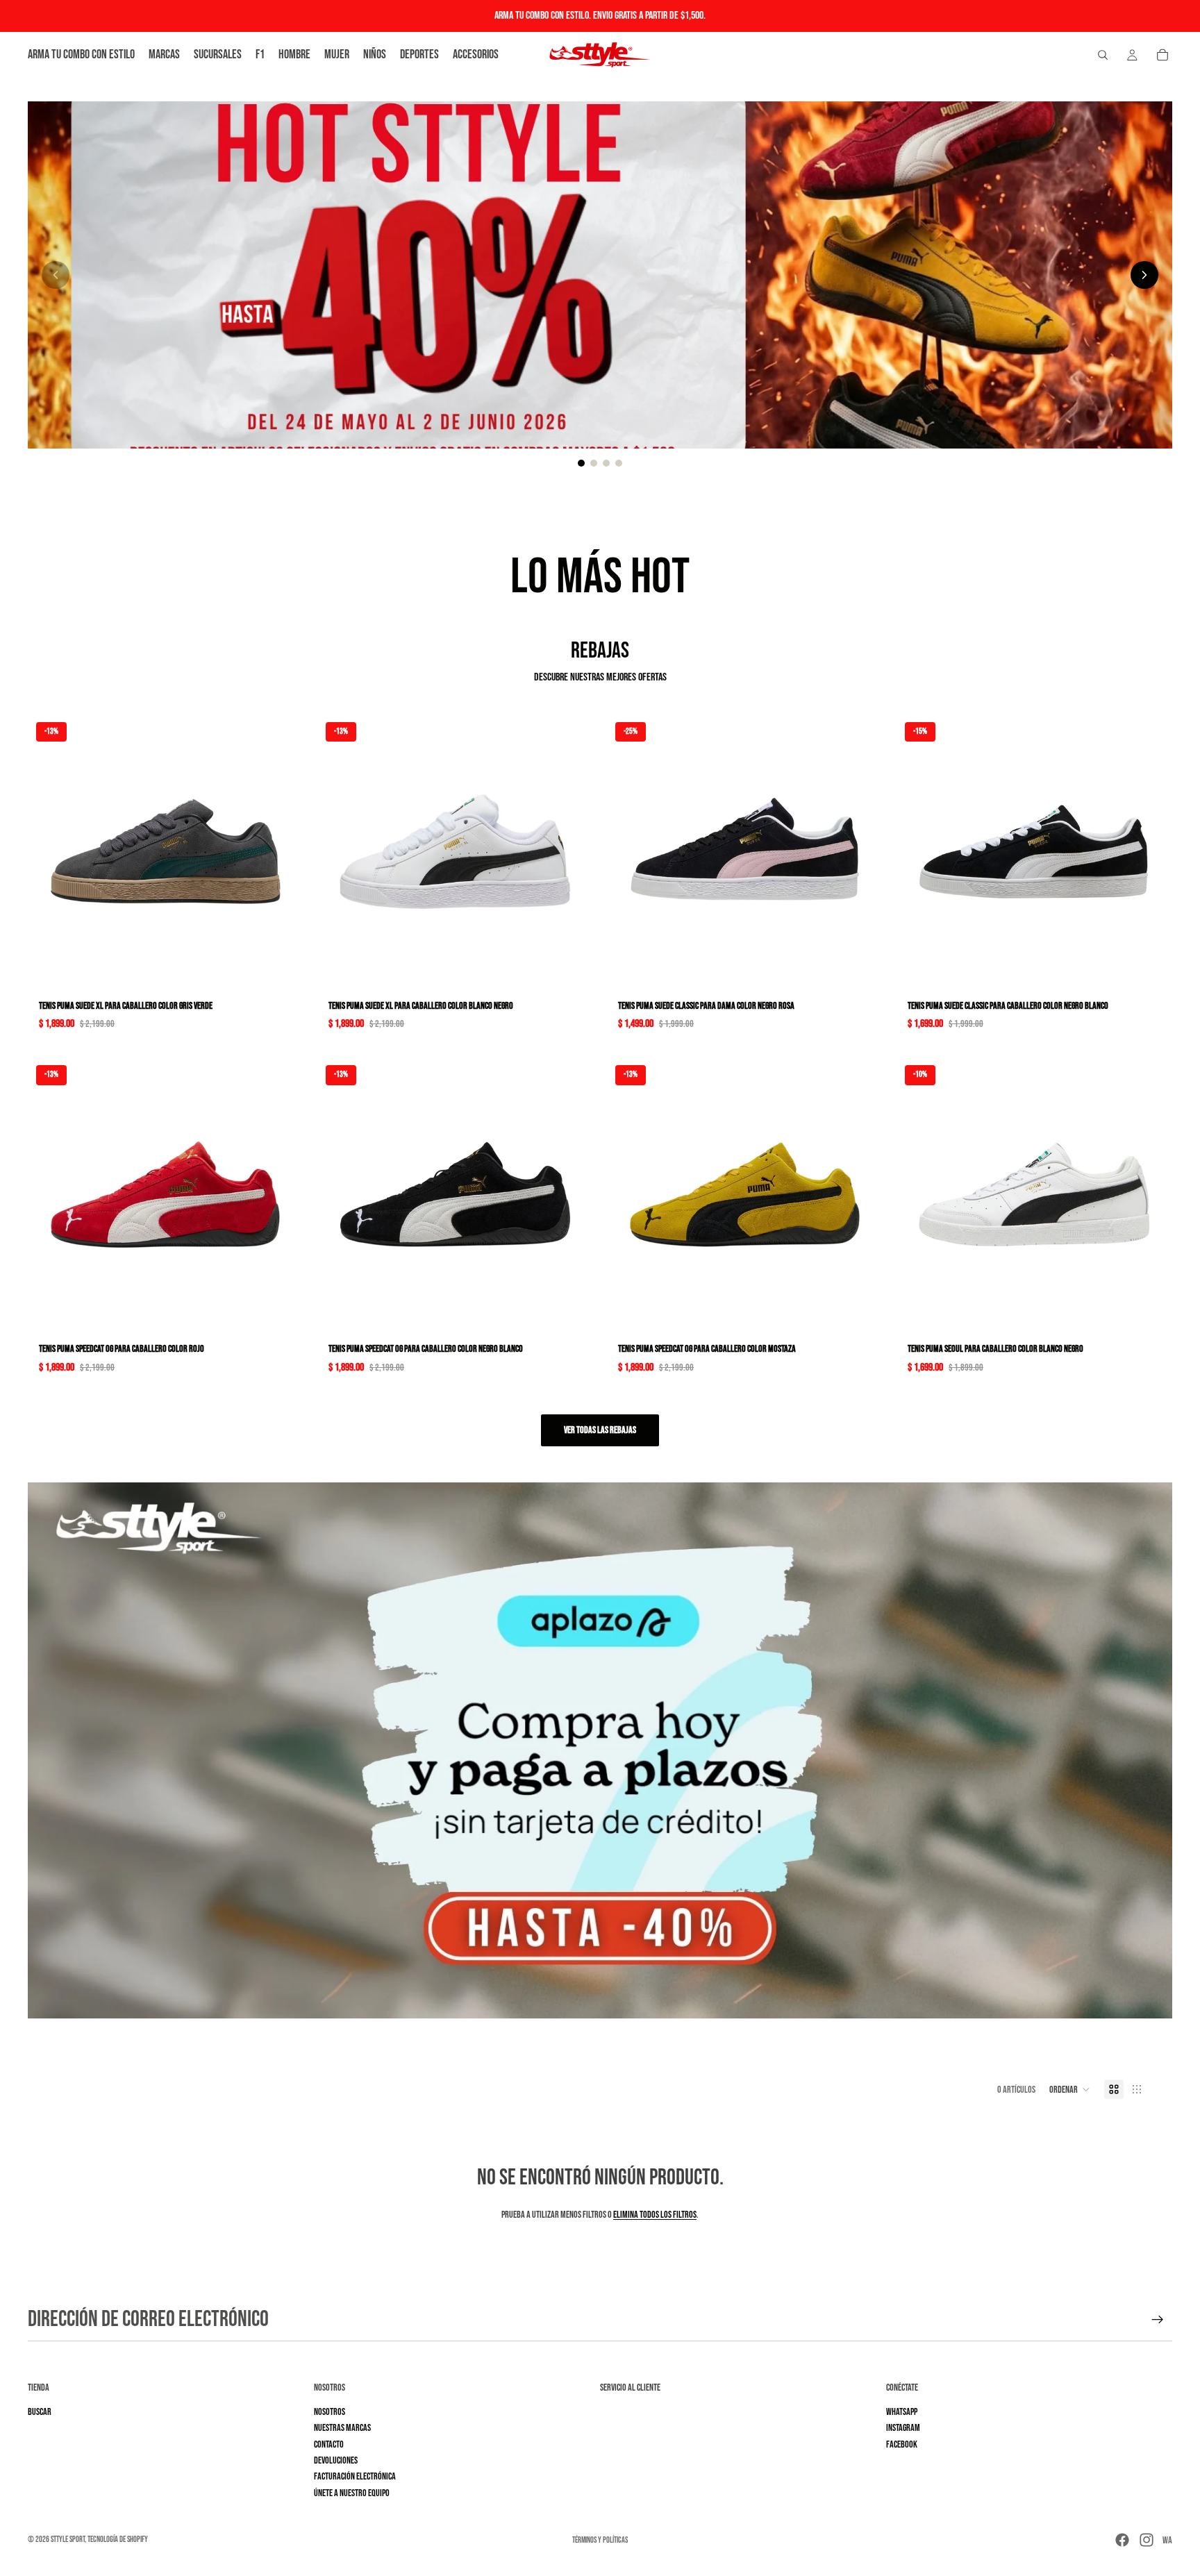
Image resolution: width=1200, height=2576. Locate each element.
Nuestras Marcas (342, 2428)
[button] (1070, 2089)
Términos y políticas (600, 2540)
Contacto (329, 2444)
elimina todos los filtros (655, 2215)
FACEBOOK (902, 2444)
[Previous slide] (56, 275)
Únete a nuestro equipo (352, 2493)
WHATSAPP (902, 2412)
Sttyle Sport (68, 2540)
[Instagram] (1147, 2540)
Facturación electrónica (355, 2477)
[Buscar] (1103, 55)
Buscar (40, 2412)
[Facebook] (1122, 2540)
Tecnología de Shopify (118, 2540)
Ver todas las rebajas (600, 1430)
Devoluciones (336, 2460)
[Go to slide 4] (619, 463)
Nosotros (330, 2412)
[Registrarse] (1158, 2320)
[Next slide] (1144, 275)
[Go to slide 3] (606, 463)
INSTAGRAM (903, 2428)
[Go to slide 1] (581, 463)
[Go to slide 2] (594, 463)
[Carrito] (1162, 55)
